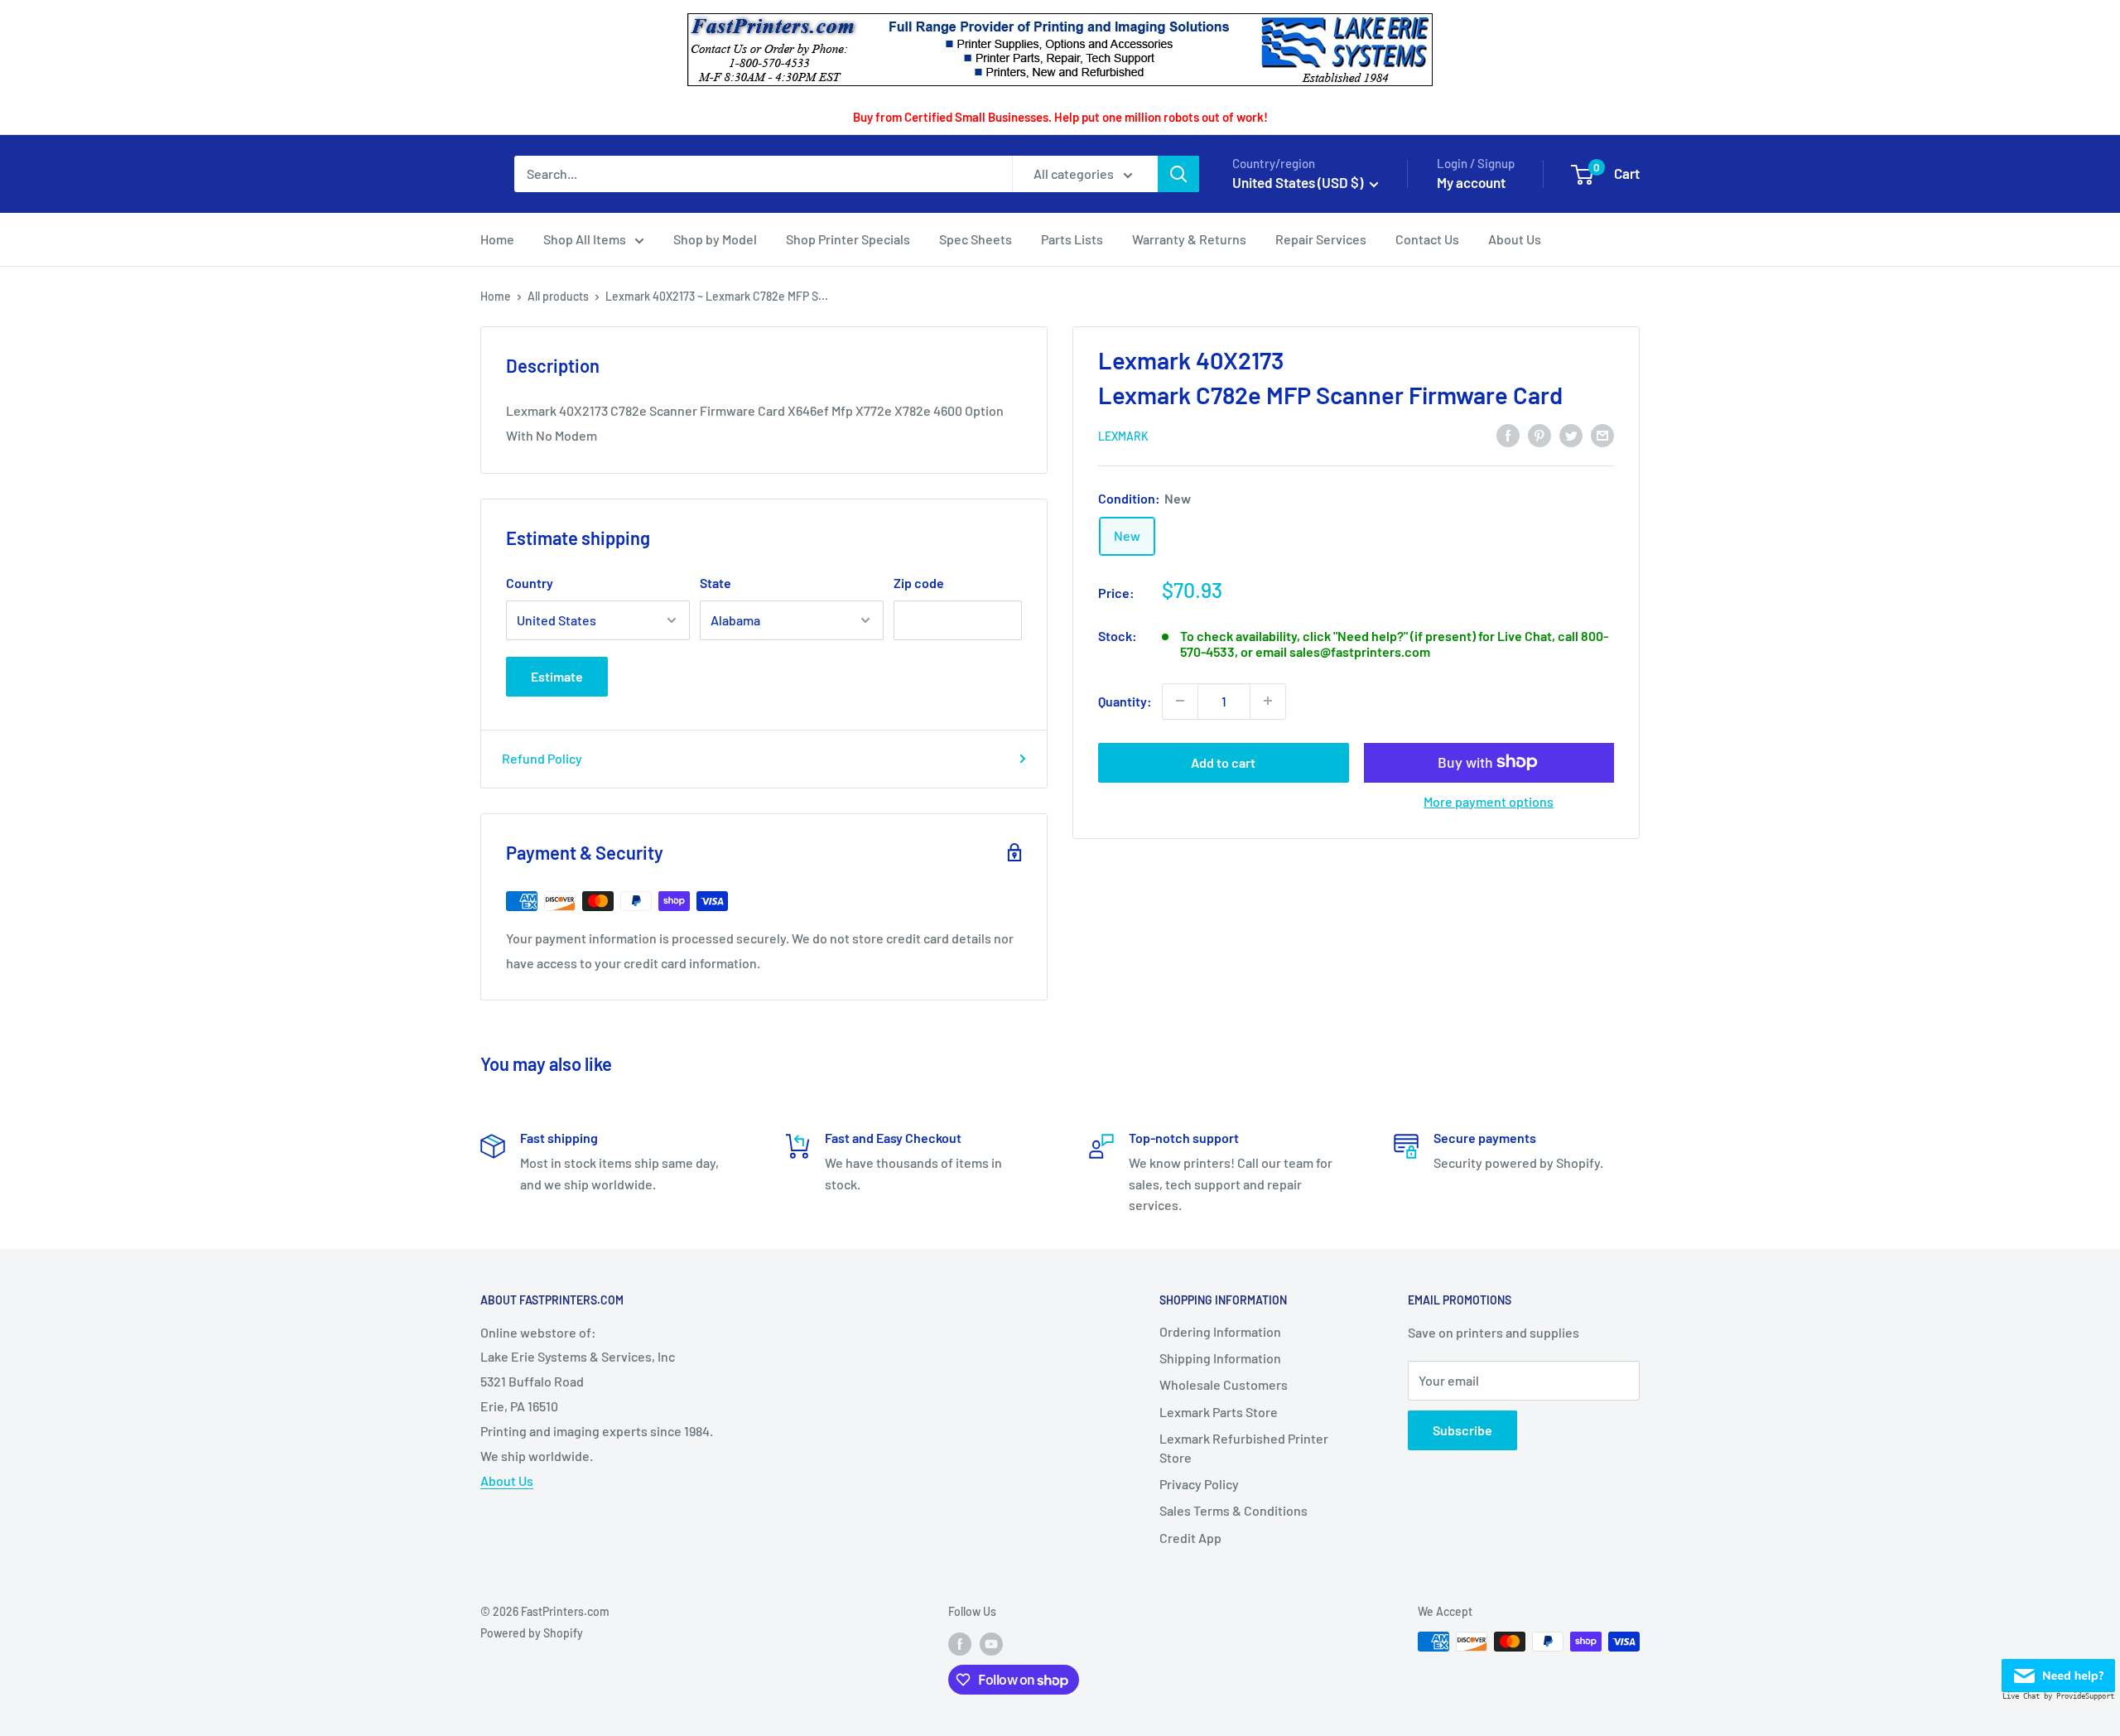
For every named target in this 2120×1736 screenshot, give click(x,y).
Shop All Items (585, 239)
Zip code (919, 583)
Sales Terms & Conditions (1233, 1510)
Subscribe (1462, 1430)
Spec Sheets (976, 239)
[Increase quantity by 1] (1268, 701)
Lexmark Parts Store (1219, 1412)
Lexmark (1123, 436)
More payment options (1489, 800)
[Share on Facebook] (1508, 434)
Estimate (557, 676)
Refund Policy (542, 758)
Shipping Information (1220, 1358)
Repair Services (1321, 239)
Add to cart (1223, 762)
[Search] (1178, 174)
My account (1471, 182)
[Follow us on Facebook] (960, 1643)
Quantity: (1125, 700)
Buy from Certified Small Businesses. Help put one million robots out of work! (1060, 117)
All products (558, 296)
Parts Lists (1072, 239)
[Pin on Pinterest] (1539, 434)
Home (497, 239)
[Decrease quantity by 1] (1180, 701)
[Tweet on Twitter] (1571, 434)
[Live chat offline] (2058, 1671)
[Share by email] (1602, 434)
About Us (1515, 239)
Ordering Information (1220, 1331)
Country (530, 583)
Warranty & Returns (1189, 239)
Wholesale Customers (1224, 1384)
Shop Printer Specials (848, 239)
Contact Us (1427, 239)
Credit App (1190, 1538)
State (715, 583)
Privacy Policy (1199, 1484)
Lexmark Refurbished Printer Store (1244, 1447)
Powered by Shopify (532, 1633)
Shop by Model (715, 239)
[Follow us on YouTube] (991, 1643)
